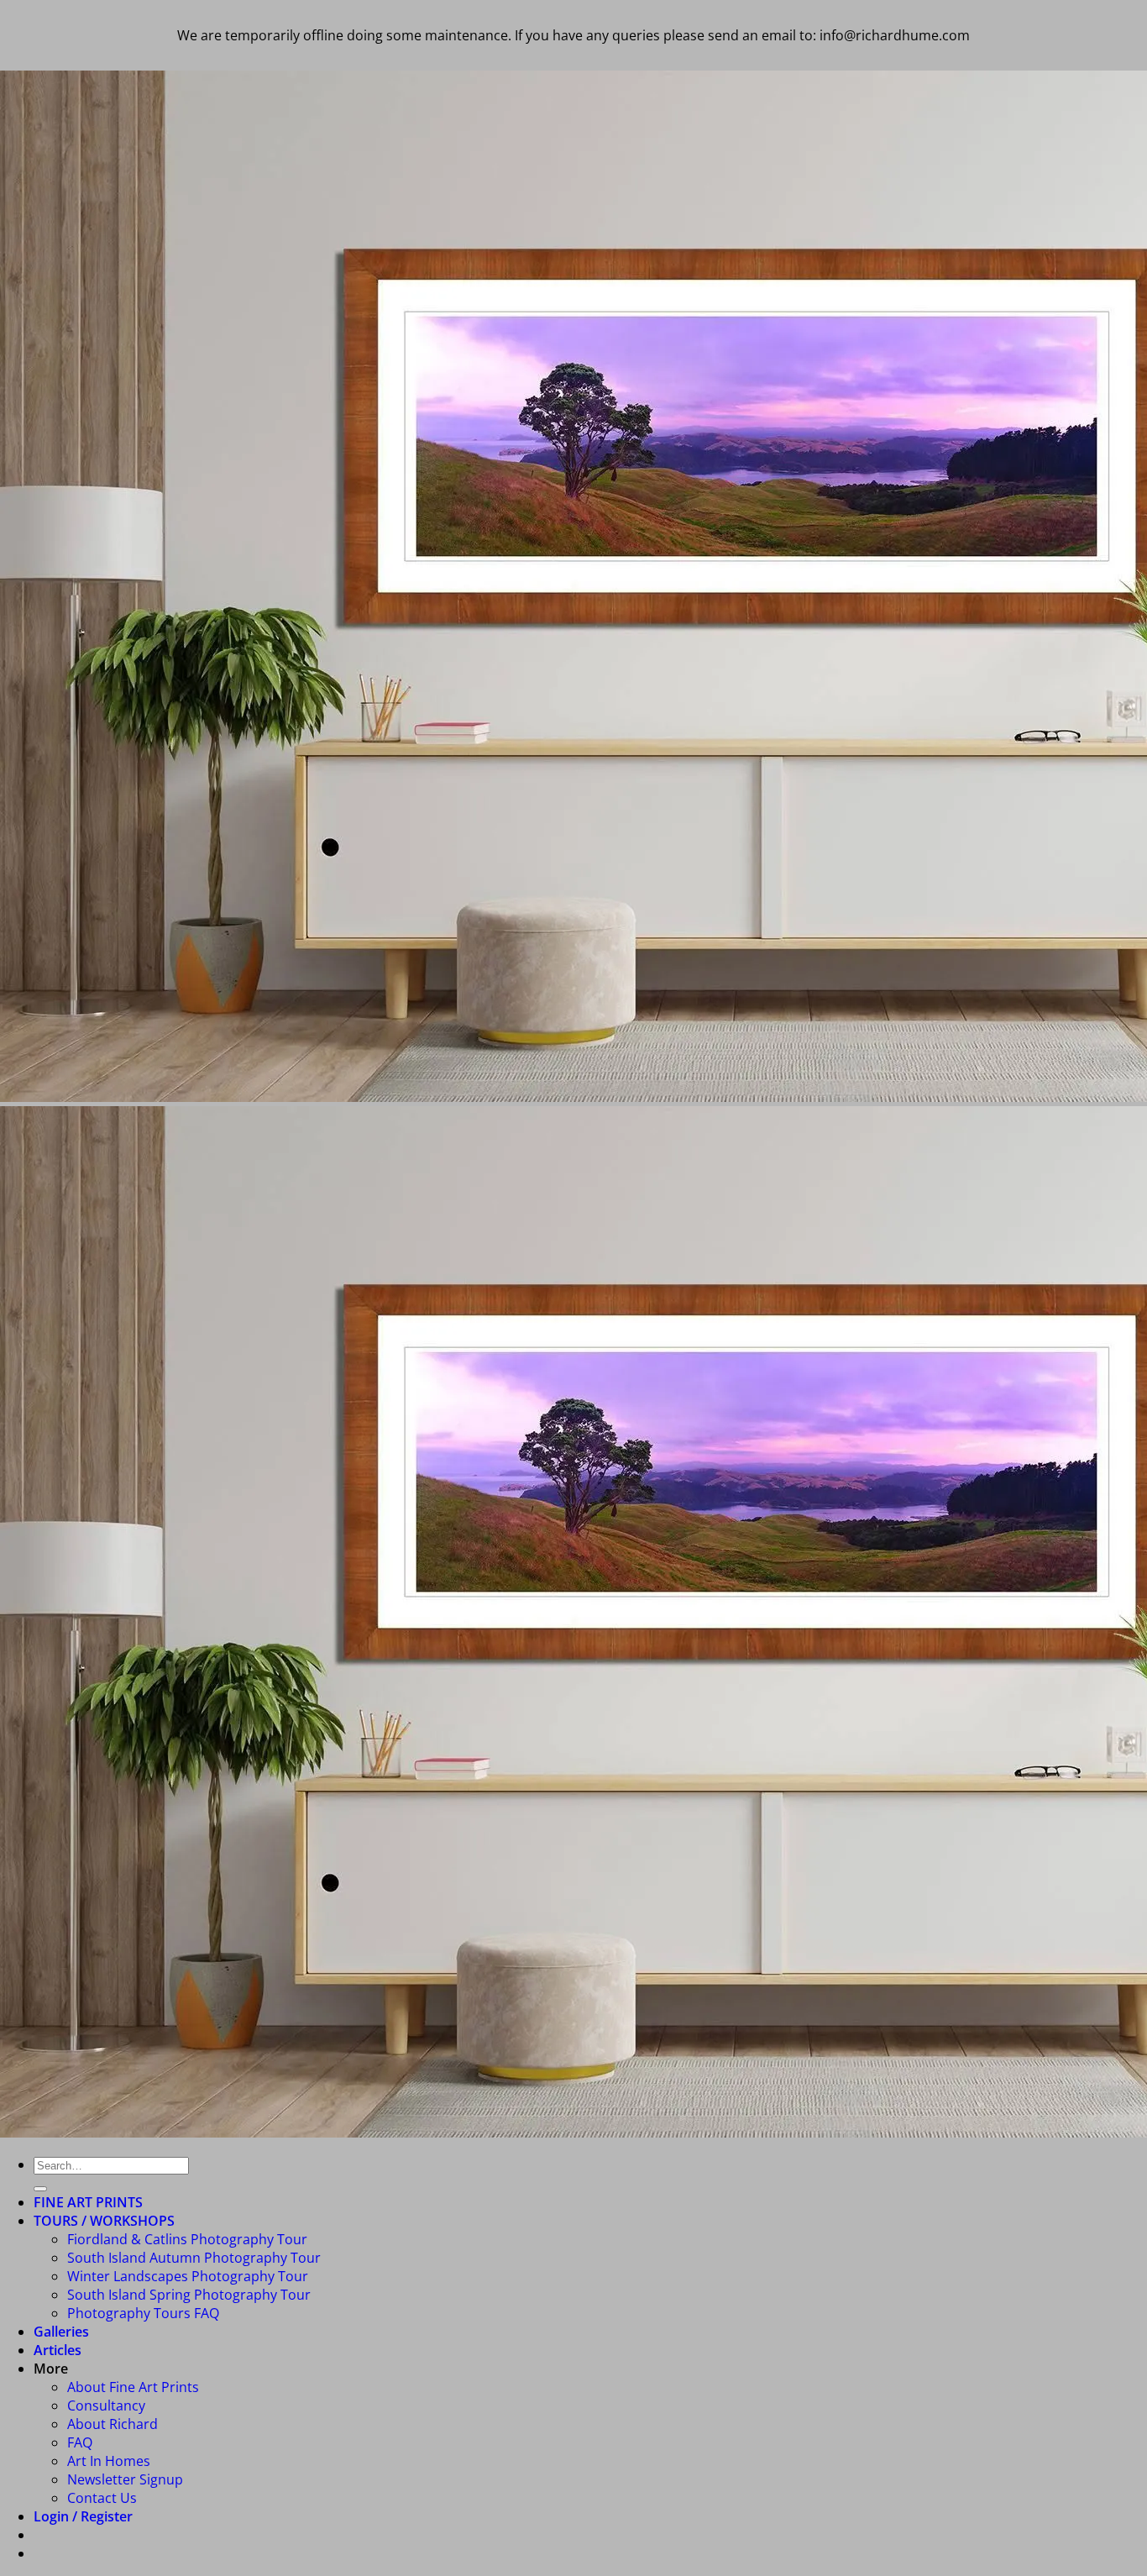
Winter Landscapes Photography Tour (188, 2276)
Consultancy (106, 2405)
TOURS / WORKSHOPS (104, 2221)
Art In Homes (109, 2461)
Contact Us (102, 2498)
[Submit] (40, 2189)
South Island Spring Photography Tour (189, 2295)
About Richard (113, 2424)
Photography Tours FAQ (143, 2313)
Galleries (61, 2332)
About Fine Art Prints (133, 2387)
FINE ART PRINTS (88, 2202)
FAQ (80, 2442)
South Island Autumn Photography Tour (194, 2258)
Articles (58, 2350)
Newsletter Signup (125, 2479)
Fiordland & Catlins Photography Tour (187, 2239)
